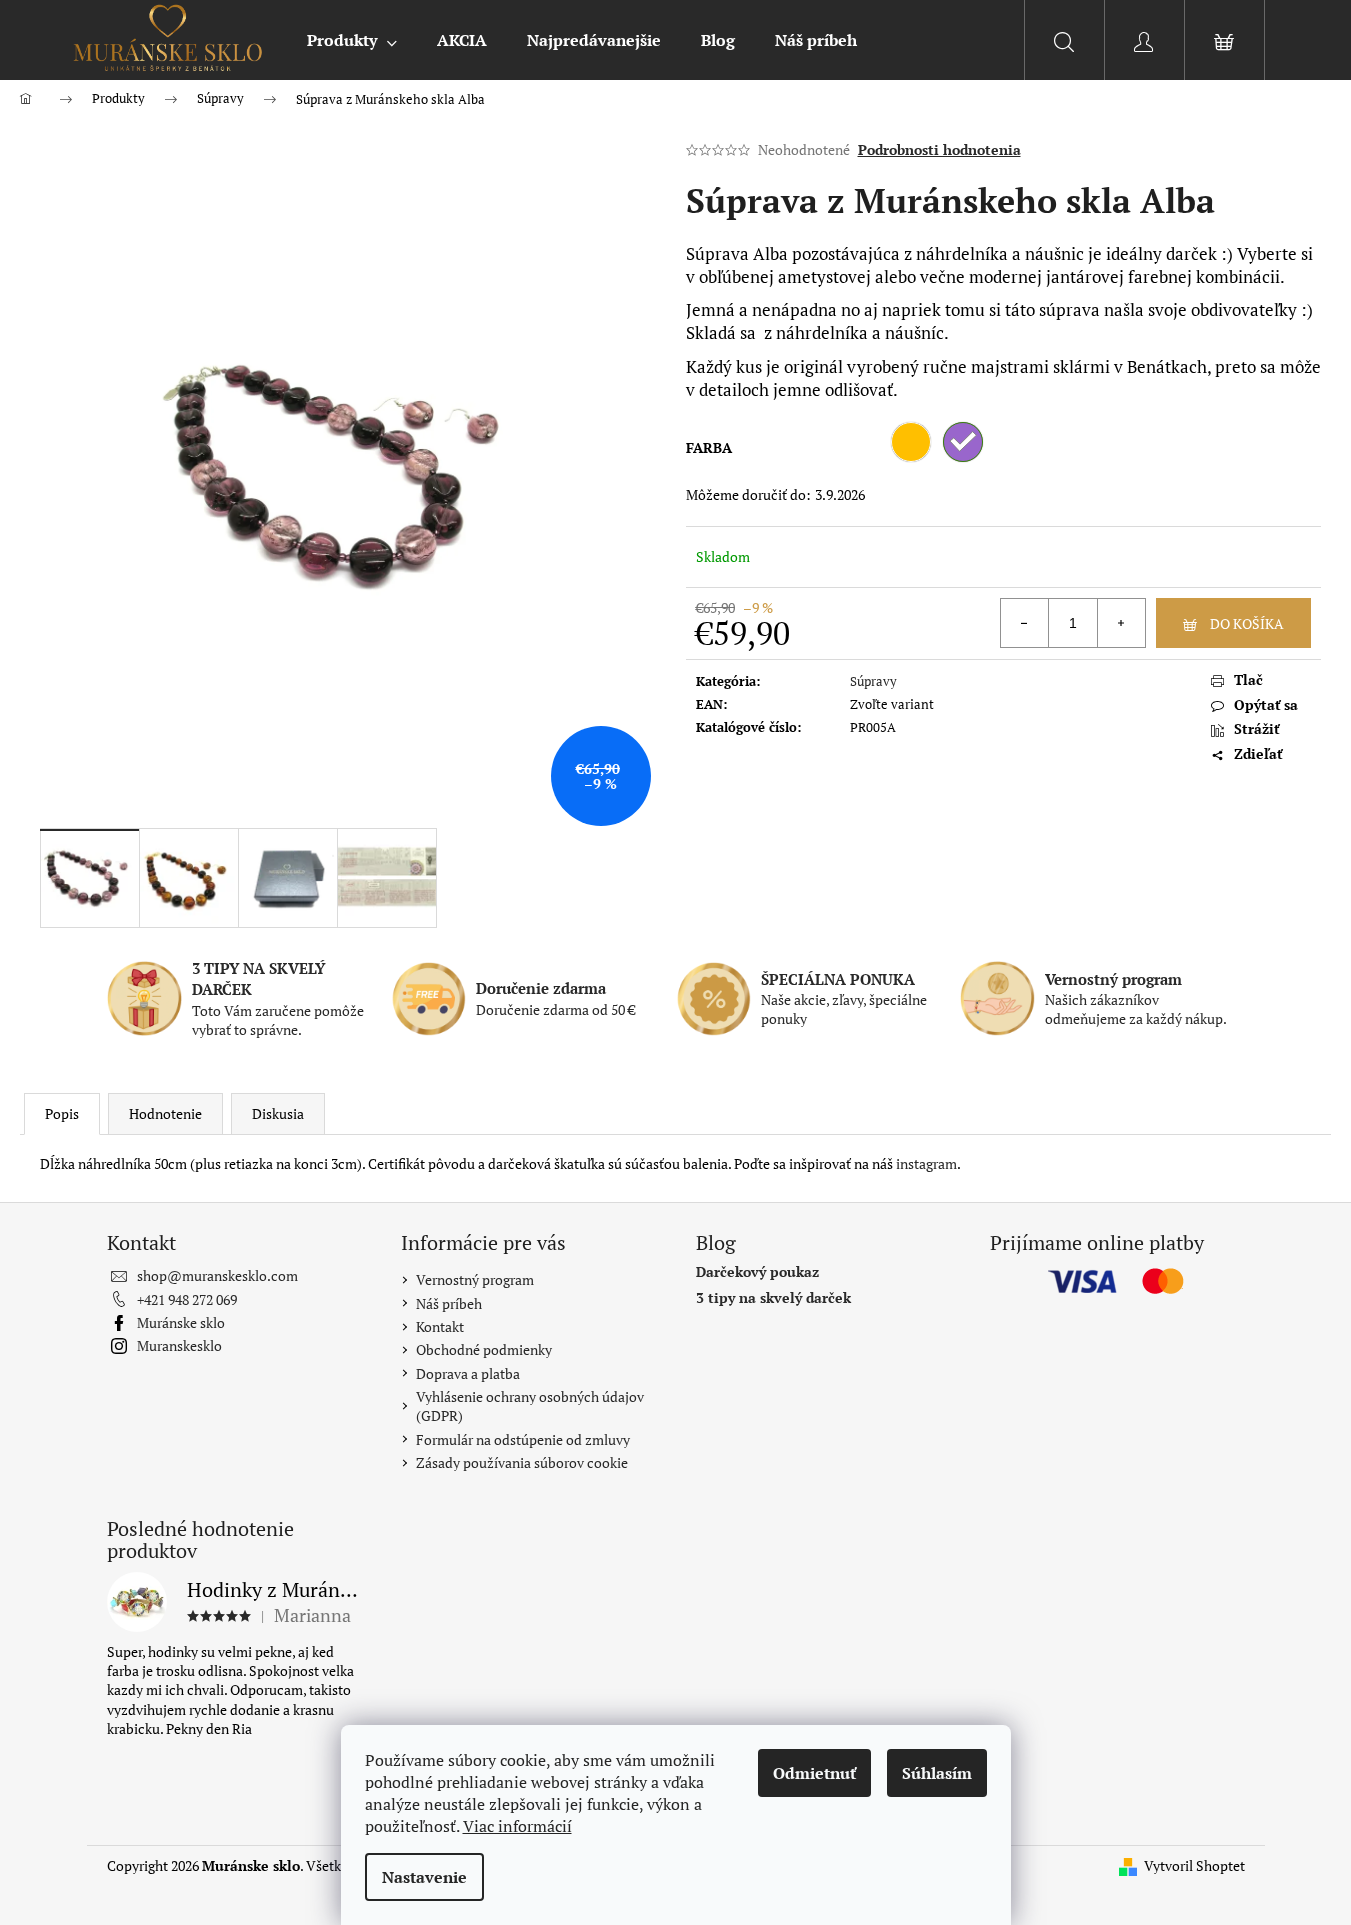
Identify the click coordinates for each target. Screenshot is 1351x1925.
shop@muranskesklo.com (217, 1275)
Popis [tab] (62, 1113)
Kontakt (440, 1326)
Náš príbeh (449, 1303)
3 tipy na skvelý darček (773, 1297)
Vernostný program (475, 1279)
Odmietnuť (814, 1773)
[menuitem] (352, 40)
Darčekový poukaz (757, 1271)
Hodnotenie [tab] (165, 1113)
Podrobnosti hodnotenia (939, 149)
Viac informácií (517, 1826)
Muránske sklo (181, 1322)
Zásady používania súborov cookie (522, 1462)
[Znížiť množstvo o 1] (1025, 623)
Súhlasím (937, 1773)
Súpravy (873, 681)
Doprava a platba (468, 1373)
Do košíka (1247, 623)
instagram (926, 1163)
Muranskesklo (179, 1345)
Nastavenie (424, 1877)
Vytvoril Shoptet (1194, 1865)
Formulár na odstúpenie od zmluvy (523, 1439)
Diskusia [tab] (278, 1113)
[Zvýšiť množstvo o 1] (1121, 623)
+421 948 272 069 (187, 1299)
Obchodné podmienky (484, 1349)
